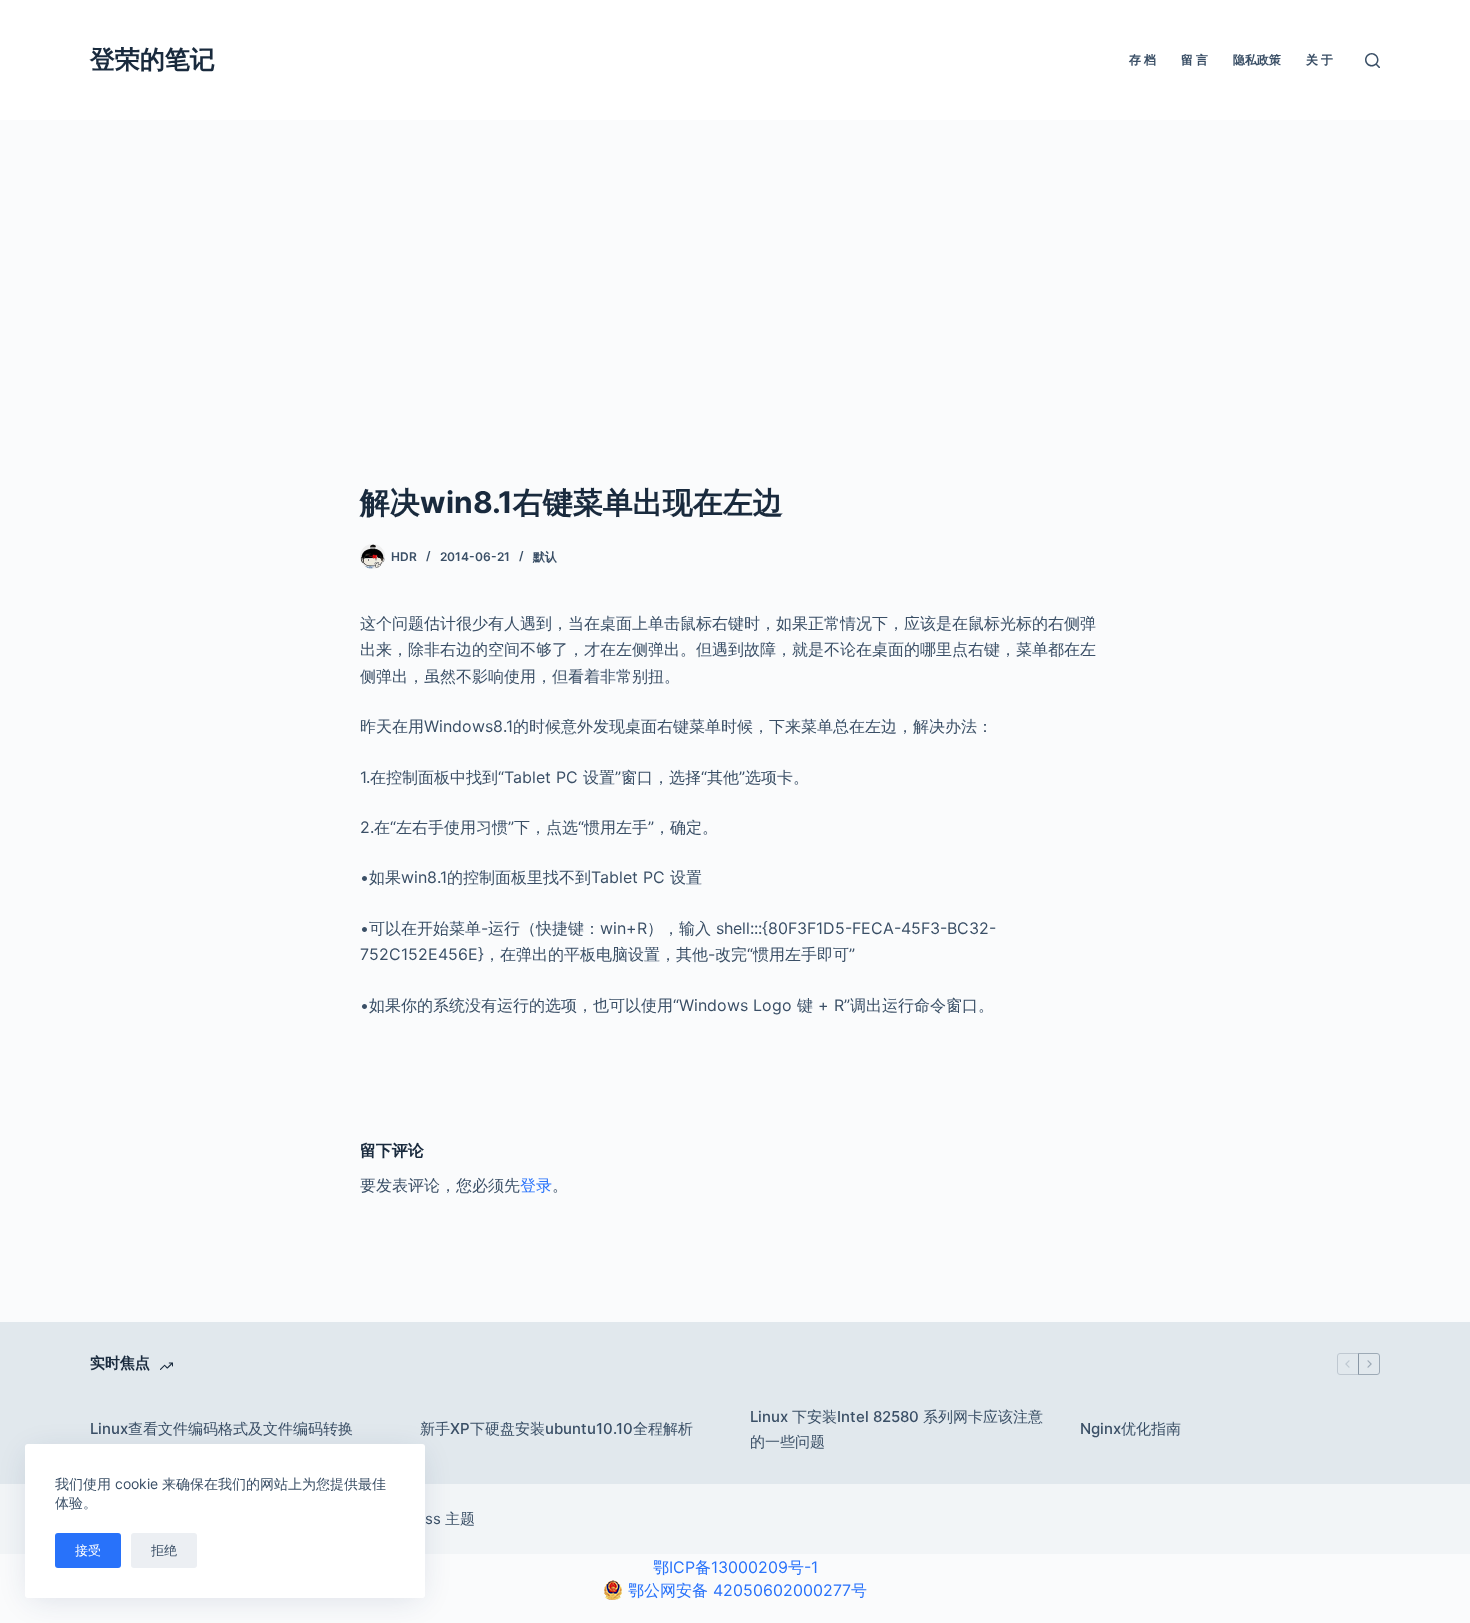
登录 (536, 1185)
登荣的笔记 (152, 59)
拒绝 (164, 1550)
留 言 (1194, 59)
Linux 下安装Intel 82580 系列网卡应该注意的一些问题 (896, 1429)
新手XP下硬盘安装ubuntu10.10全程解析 (556, 1428)
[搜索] (1372, 60)
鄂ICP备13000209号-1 (735, 1567)
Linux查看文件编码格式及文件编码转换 (221, 1428)
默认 (545, 556)
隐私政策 (1257, 59)
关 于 (1319, 59)
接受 (88, 1550)
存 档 (1142, 59)
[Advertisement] (735, 270)
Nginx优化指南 (1130, 1428)
